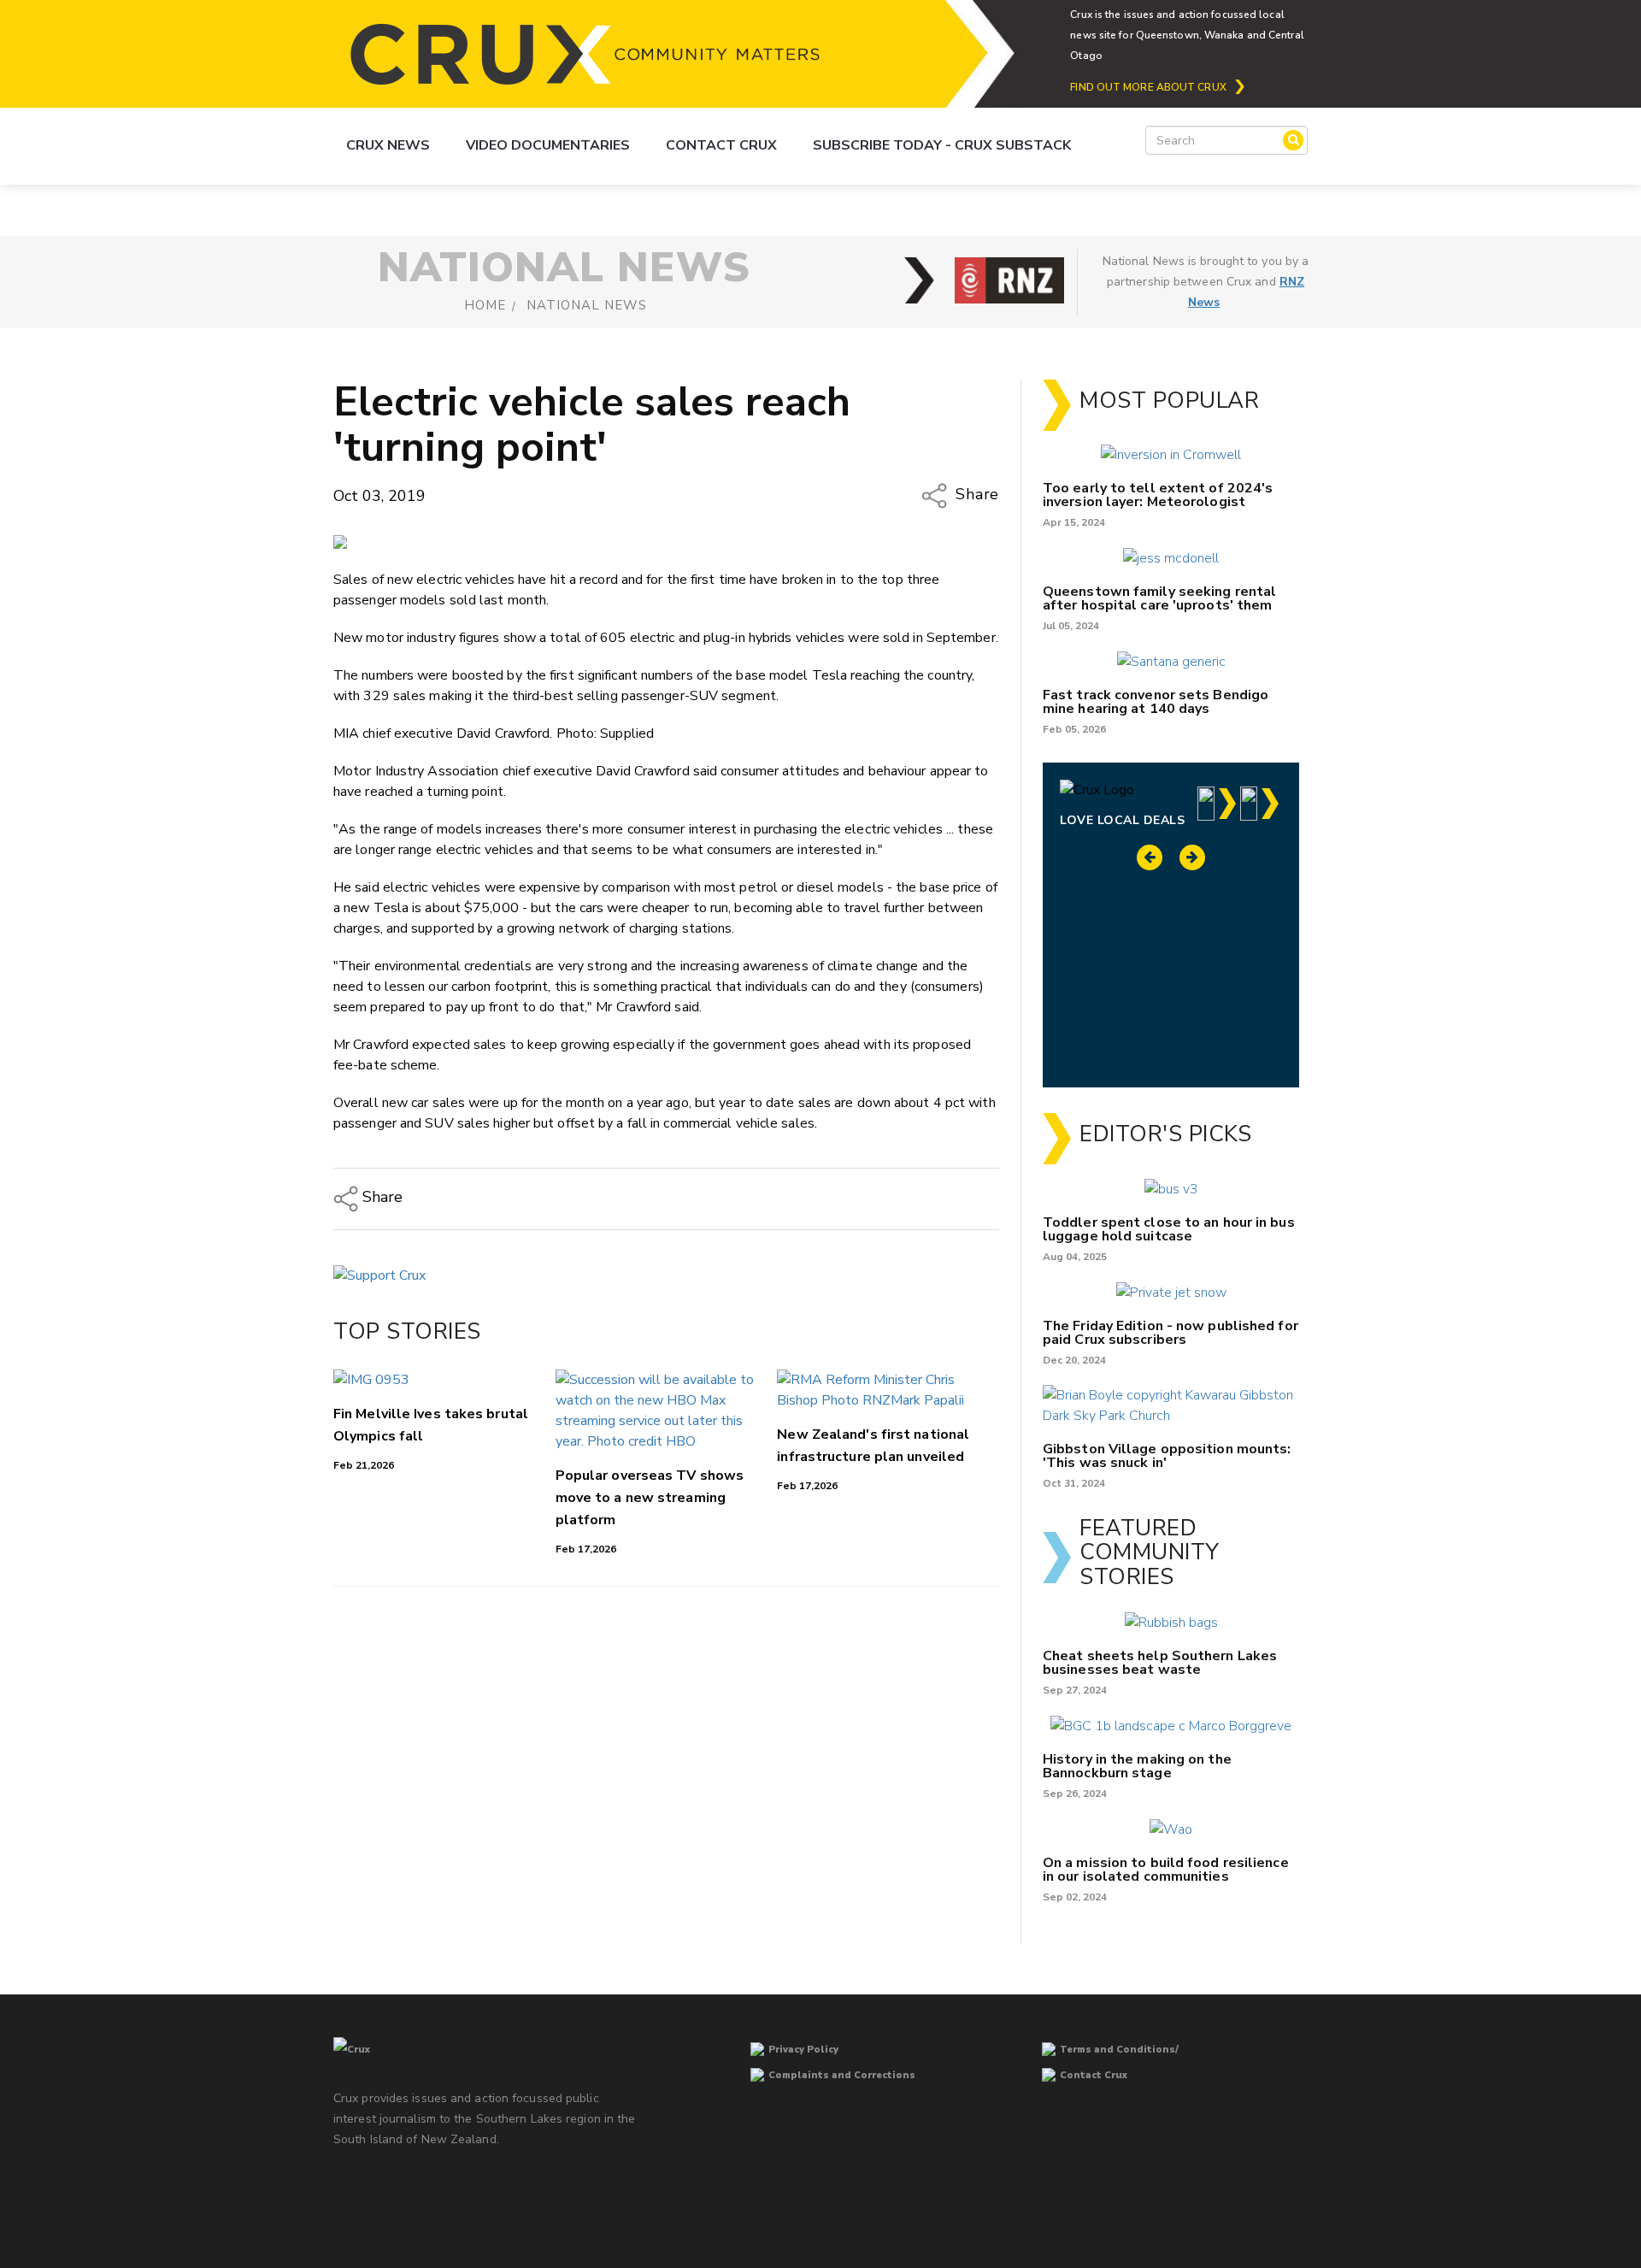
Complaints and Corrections (842, 2075)
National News (587, 305)
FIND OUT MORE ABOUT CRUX (1148, 87)
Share (975, 494)
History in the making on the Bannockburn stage (1137, 1766)
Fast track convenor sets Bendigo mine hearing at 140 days (1156, 702)
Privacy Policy (803, 2050)
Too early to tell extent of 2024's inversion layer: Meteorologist (1158, 495)
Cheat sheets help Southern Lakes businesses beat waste (1160, 1663)
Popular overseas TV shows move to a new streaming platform (650, 1498)
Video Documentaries (548, 145)
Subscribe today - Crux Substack (942, 145)
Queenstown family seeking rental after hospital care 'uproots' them (1159, 598)
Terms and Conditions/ (1119, 2050)
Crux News (388, 145)
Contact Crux (721, 145)
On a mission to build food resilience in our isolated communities (1166, 1870)
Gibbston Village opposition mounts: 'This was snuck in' (1167, 1456)
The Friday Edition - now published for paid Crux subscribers (1170, 1333)
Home (485, 305)
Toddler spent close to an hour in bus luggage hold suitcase (1169, 1229)
